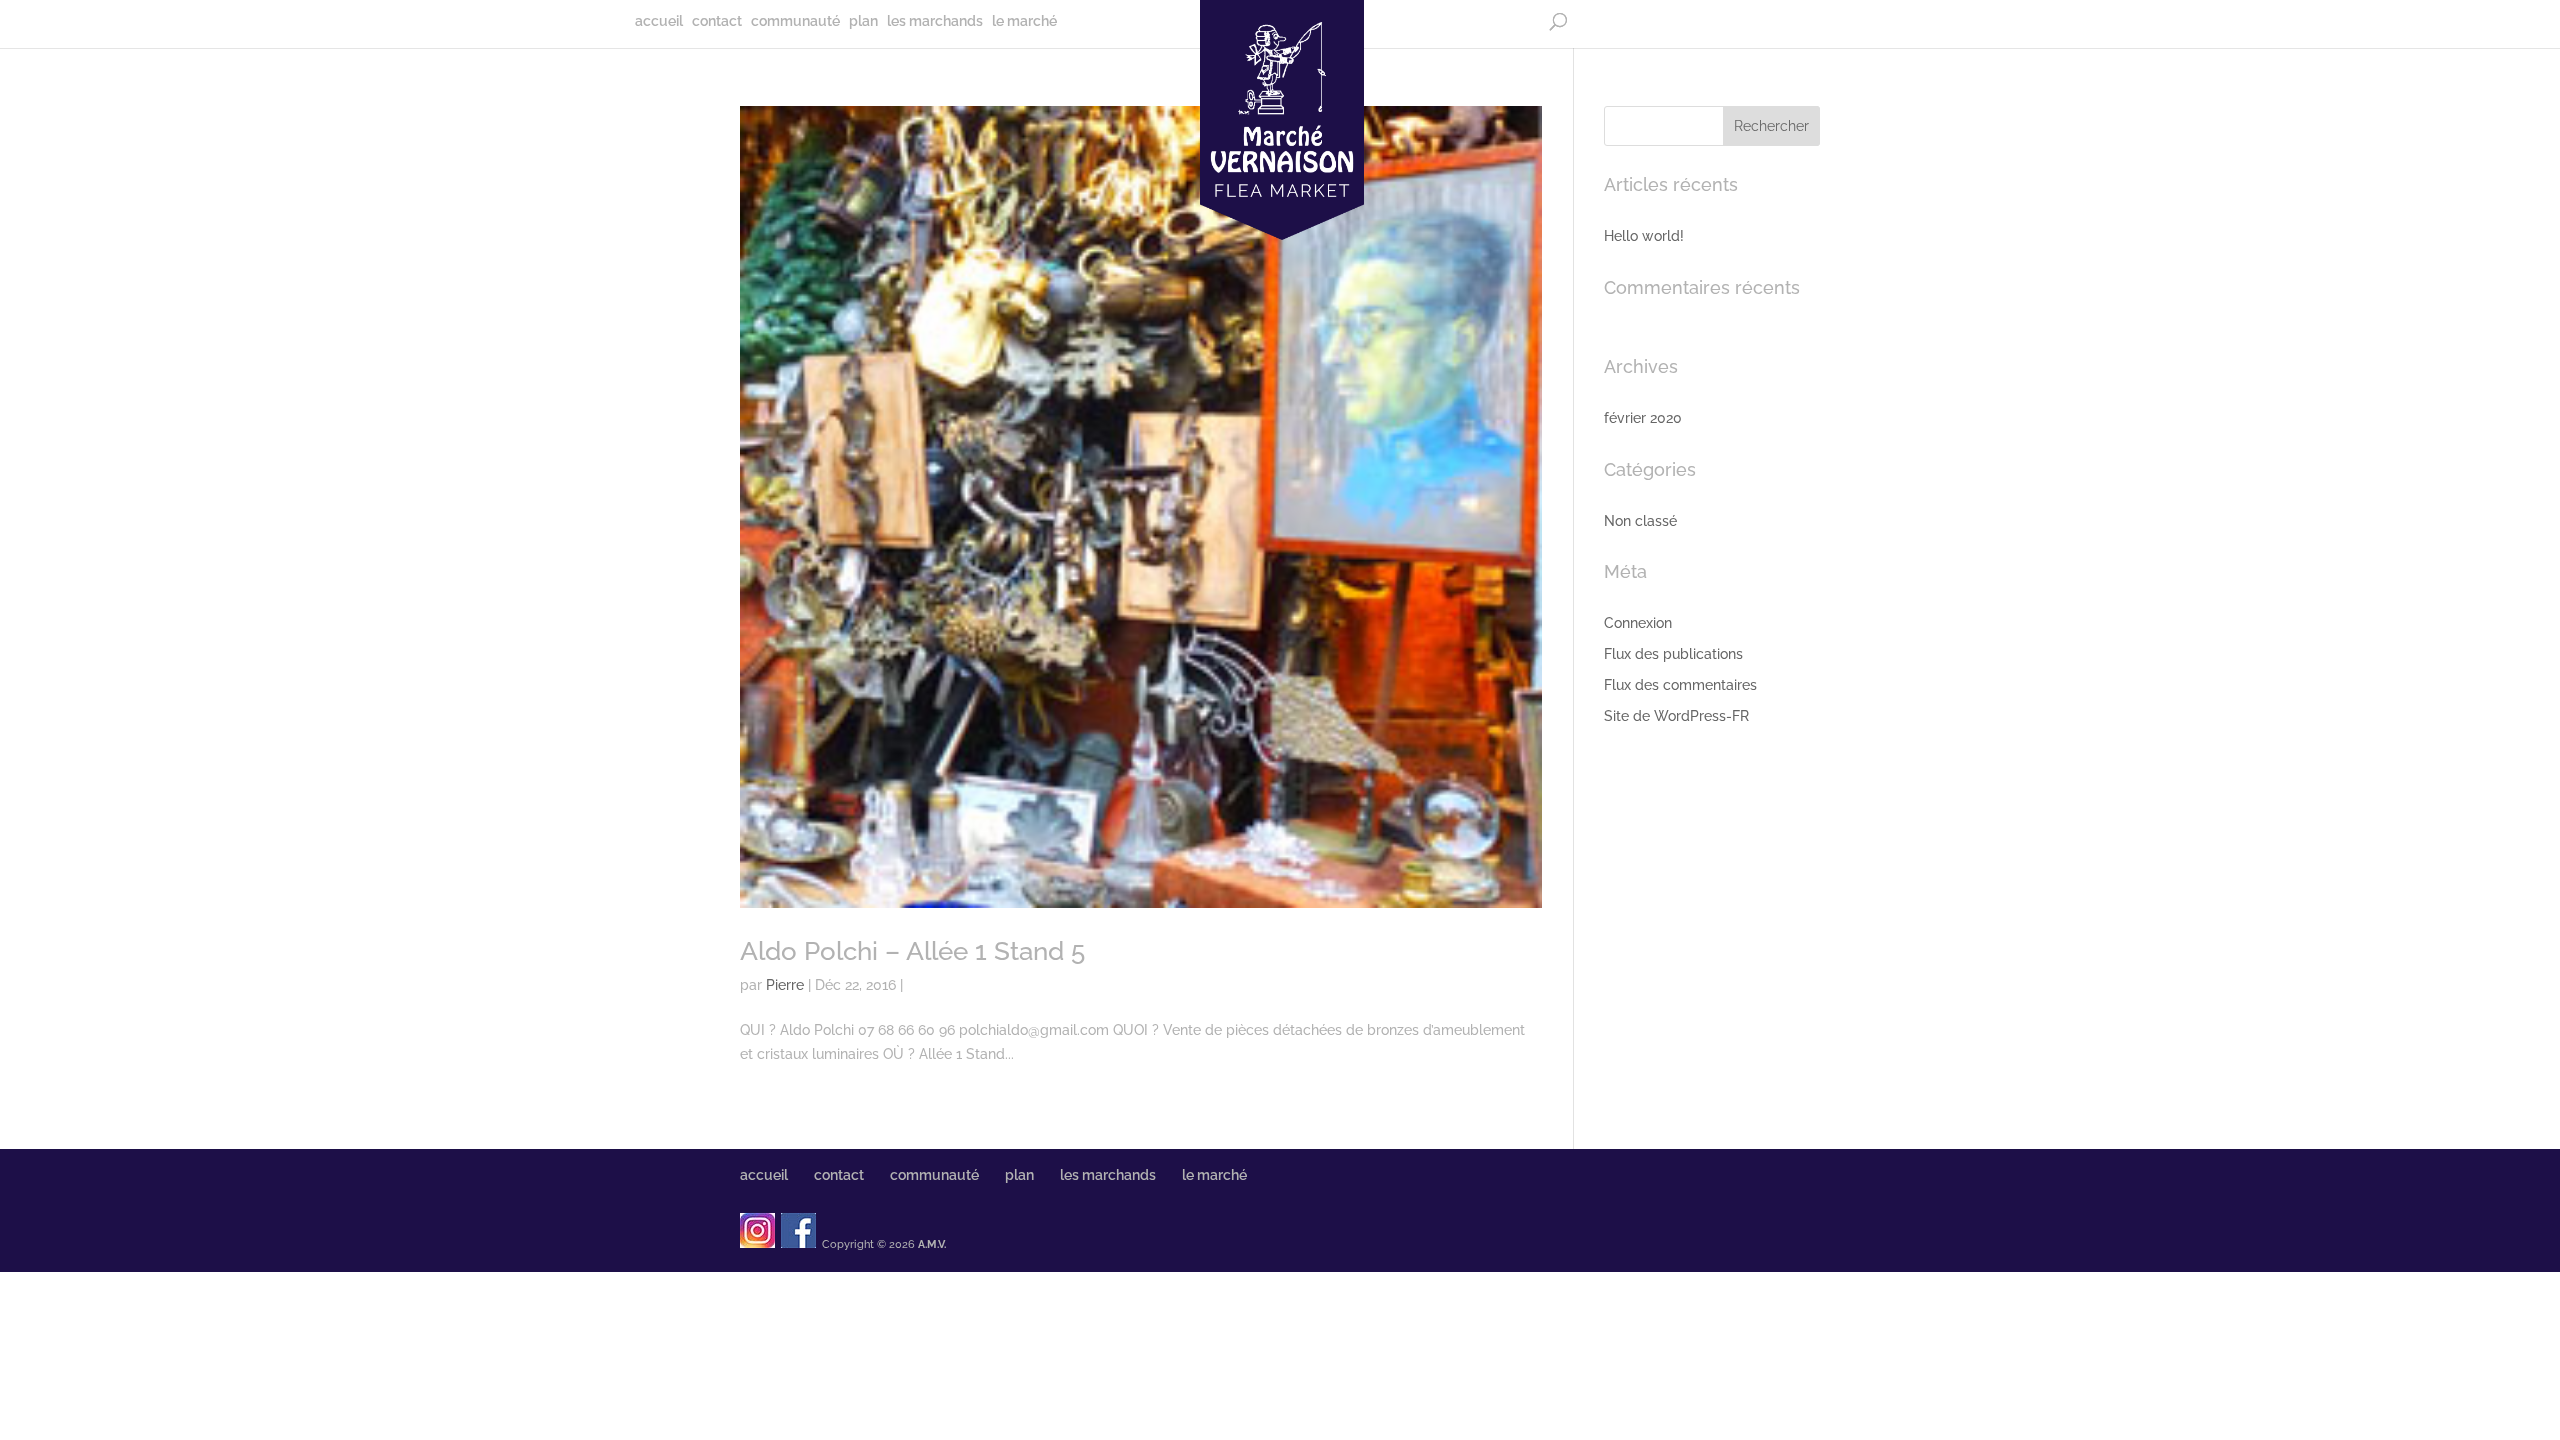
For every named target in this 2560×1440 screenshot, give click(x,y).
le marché (1024, 21)
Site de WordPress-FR (1676, 716)
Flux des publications (1673, 654)
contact (717, 21)
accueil (659, 21)
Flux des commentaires (1680, 685)
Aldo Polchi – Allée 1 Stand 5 (912, 951)
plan (863, 21)
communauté (795, 21)
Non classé (1640, 521)
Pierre (785, 985)
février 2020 (1643, 418)
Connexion (1638, 623)
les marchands (935, 21)
